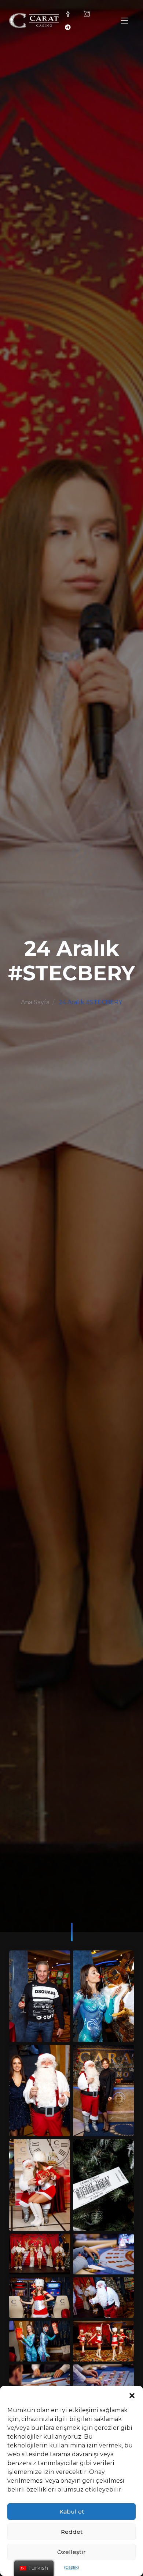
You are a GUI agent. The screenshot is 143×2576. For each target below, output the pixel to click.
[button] (132, 2395)
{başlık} (71, 2567)
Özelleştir (71, 2552)
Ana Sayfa (35, 1002)
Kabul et (72, 2512)
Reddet (72, 2532)
